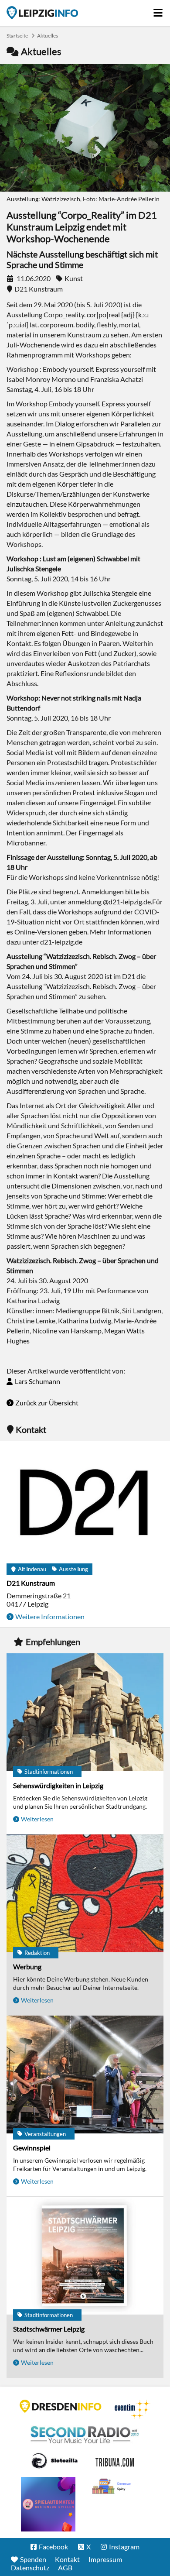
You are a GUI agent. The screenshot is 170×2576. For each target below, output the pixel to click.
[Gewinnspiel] (85, 2075)
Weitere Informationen (50, 1616)
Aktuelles (48, 36)
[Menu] (158, 10)
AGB (65, 2567)
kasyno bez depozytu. (112, 2487)
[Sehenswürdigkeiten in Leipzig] (85, 1713)
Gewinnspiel (32, 2148)
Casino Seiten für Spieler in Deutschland (54, 2461)
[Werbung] (85, 1894)
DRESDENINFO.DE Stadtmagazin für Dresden (61, 2406)
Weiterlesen (37, 1819)
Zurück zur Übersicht (47, 1403)
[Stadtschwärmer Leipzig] (85, 2256)
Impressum (105, 2559)
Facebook (53, 2547)
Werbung (27, 1966)
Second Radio (85, 2435)
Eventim (133, 2409)
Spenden (33, 2559)
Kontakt (67, 2559)
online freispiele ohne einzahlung (48, 2504)
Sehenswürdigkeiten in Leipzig (58, 1785)
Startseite (42, 13)
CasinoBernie (116, 2461)
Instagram (124, 2547)
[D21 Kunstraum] (85, 1506)
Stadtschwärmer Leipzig (49, 2329)
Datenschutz (30, 2567)
